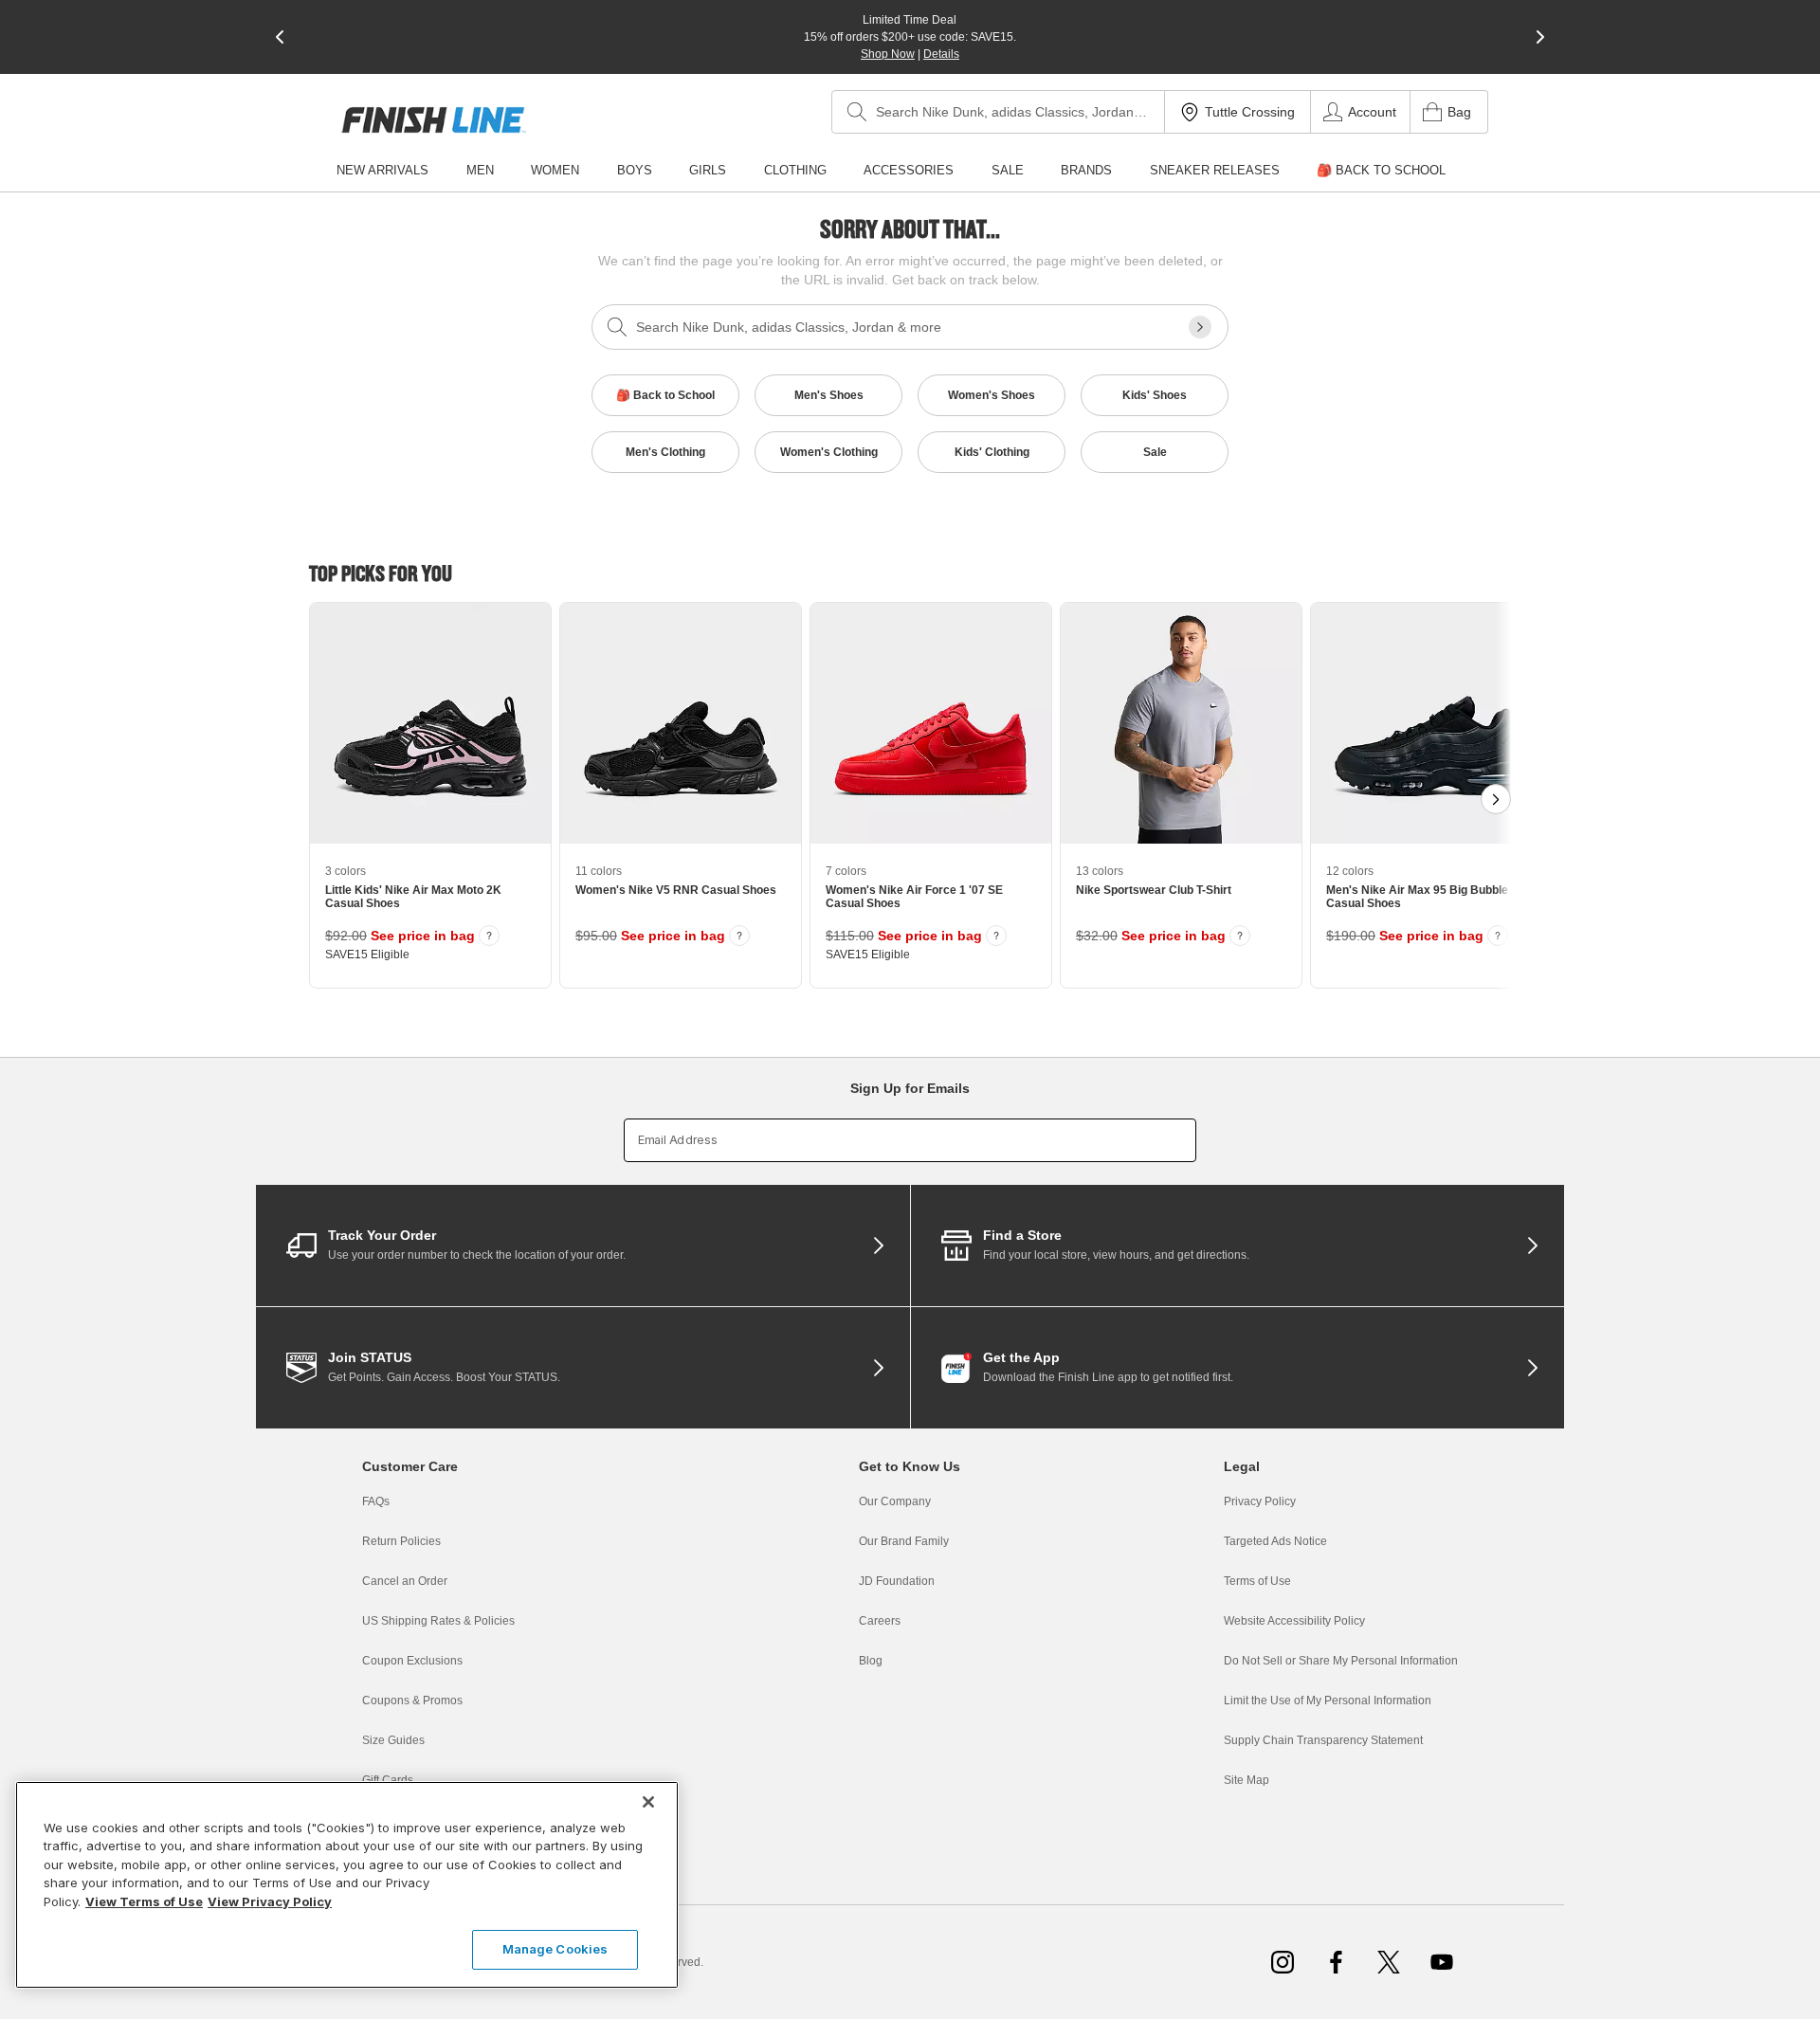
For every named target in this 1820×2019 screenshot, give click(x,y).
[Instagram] (1283, 1962)
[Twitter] (1389, 1962)
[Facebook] (1336, 1962)
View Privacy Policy (270, 1901)
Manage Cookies (555, 1949)
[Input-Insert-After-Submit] (1200, 327)
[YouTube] (1442, 1962)
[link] (434, 120)
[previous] (280, 37)
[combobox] (998, 112)
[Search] (857, 112)
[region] (347, 1885)
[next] (1540, 37)
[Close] (648, 1802)
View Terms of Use (144, 1901)
